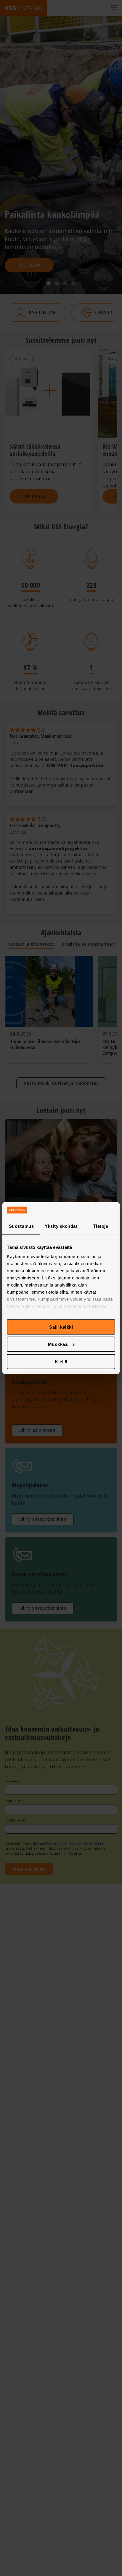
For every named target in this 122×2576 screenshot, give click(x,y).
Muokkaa (58, 1344)
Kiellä (61, 1361)
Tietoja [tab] (101, 1226)
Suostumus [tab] (21, 1226)
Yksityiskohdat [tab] (61, 1226)
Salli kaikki (61, 1327)
